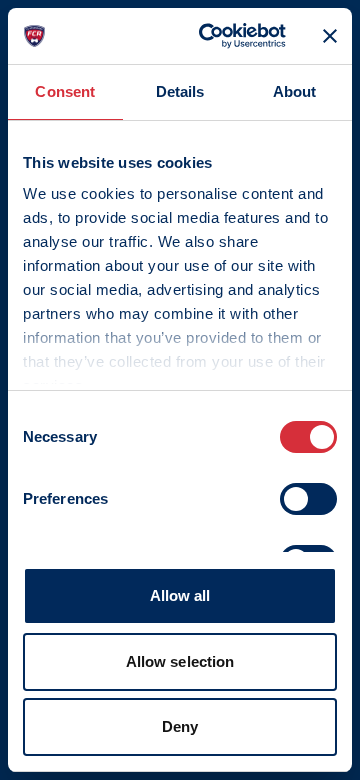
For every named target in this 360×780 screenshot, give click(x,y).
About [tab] (295, 91)
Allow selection (180, 661)
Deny (180, 726)
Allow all (180, 595)
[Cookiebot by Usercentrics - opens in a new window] (211, 36)
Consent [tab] (65, 91)
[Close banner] (330, 36)
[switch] (308, 499)
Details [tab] (180, 91)
